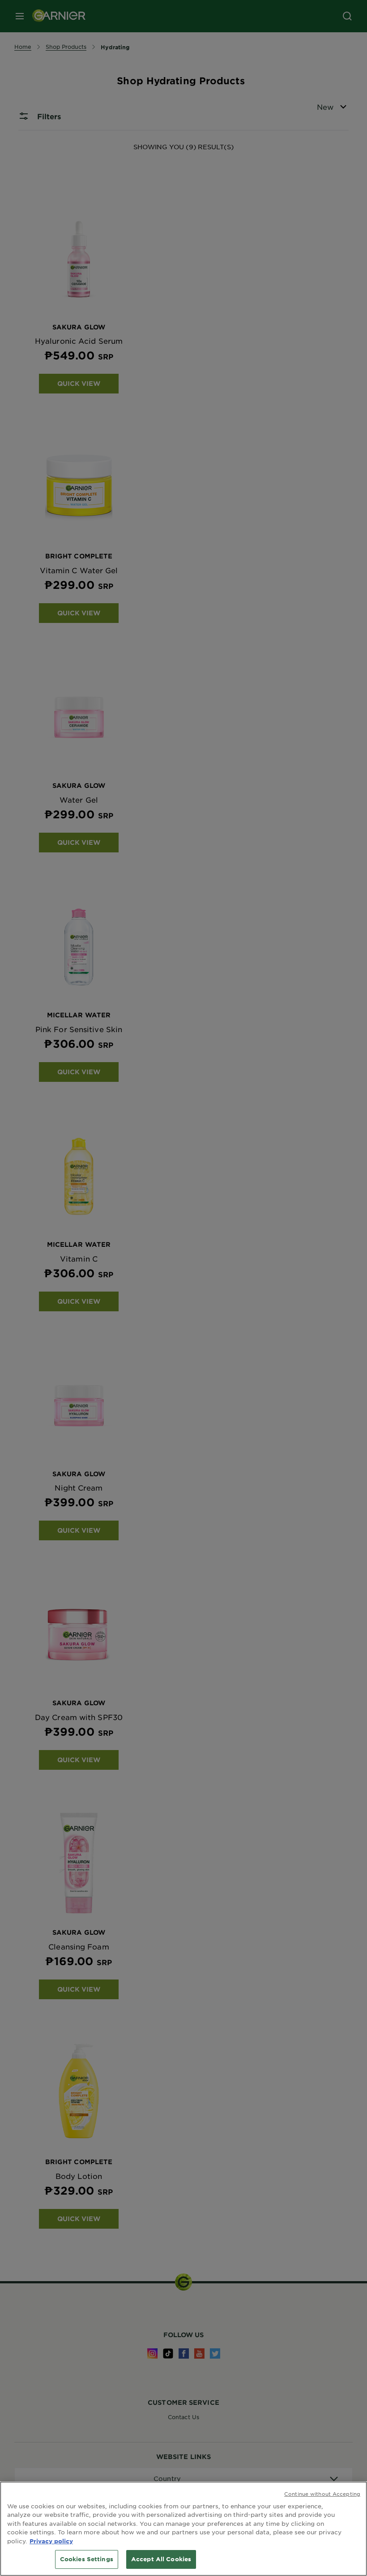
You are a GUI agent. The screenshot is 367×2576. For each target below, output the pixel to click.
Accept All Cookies (161, 2559)
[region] (183, 2529)
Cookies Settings (87, 2559)
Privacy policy (51, 2541)
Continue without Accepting (322, 2494)
